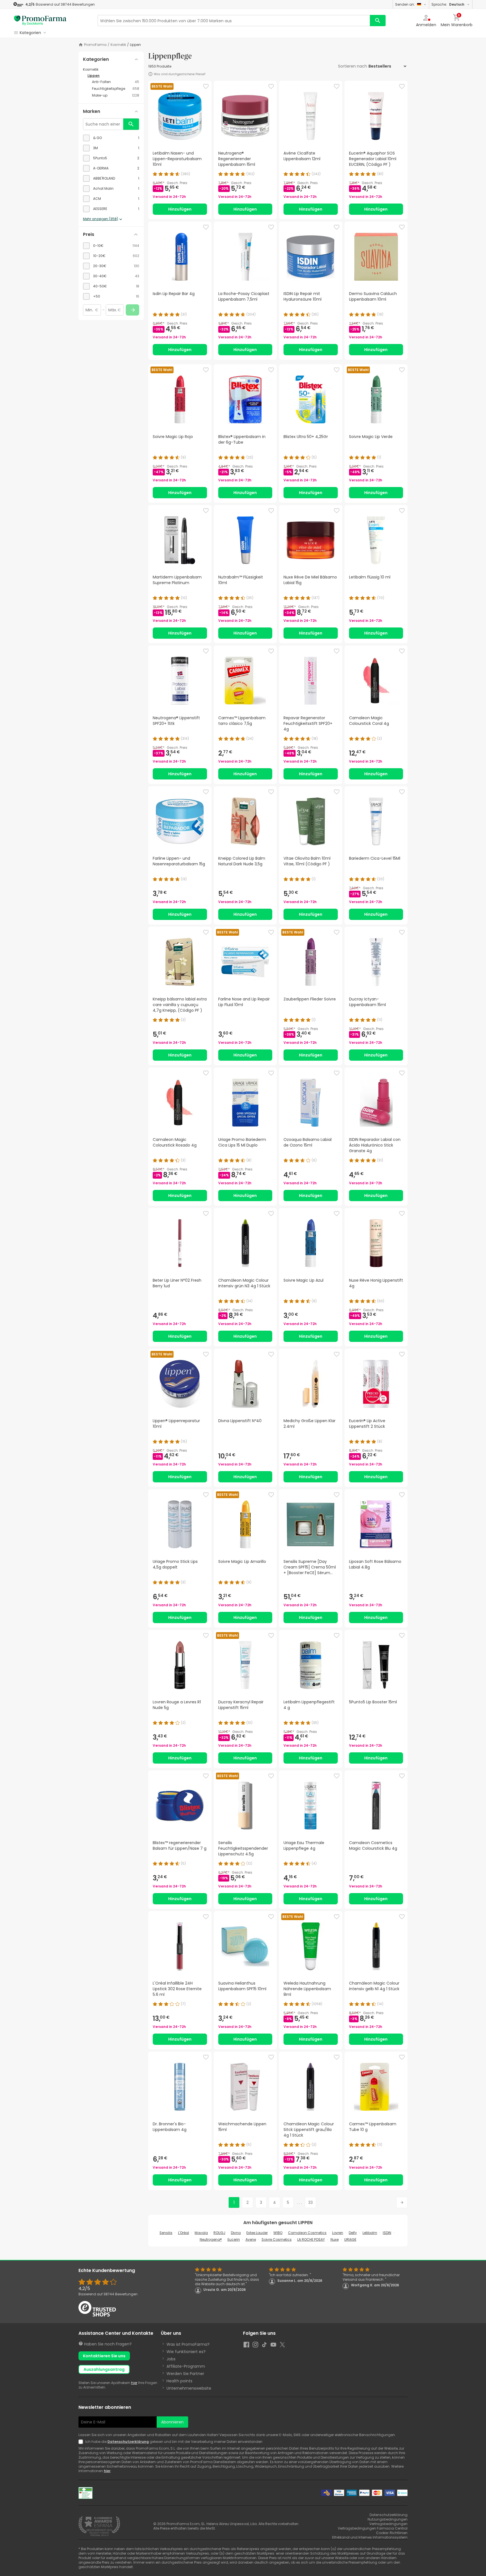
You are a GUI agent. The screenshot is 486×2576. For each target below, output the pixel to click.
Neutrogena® (211, 2239)
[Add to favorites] (206, 86)
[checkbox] (111, 138)
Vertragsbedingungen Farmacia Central (373, 2528)
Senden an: (405, 4)
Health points (179, 2381)
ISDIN (387, 2233)
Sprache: (448, 4)
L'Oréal (184, 2233)
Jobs (171, 2359)
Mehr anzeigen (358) (101, 219)
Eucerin (234, 2239)
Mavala (201, 2233)
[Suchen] (378, 21)
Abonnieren (172, 2422)
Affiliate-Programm (186, 2366)
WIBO (278, 2233)
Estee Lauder (257, 2233)
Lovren (338, 2233)
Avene (251, 2239)
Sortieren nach (353, 66)
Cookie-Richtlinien (392, 2533)
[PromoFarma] (40, 21)
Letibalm (370, 2233)
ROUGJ (219, 2233)
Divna (236, 2233)
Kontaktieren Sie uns (104, 2356)
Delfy (353, 2233)
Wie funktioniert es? (186, 2352)
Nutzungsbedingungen (388, 2519)
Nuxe (335, 2239)
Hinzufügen (180, 209)
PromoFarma (95, 45)
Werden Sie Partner (185, 2374)
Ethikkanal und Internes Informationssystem (370, 2537)
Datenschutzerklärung (128, 2442)
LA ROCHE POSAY (311, 2239)
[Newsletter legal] (82, 2442)
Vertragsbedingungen (388, 2524)
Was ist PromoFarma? (188, 2344)
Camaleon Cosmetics (307, 2233)
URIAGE (350, 2239)
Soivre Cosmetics (277, 2239)
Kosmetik (118, 45)
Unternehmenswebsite (189, 2388)
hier (134, 2383)
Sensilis (166, 2233)
